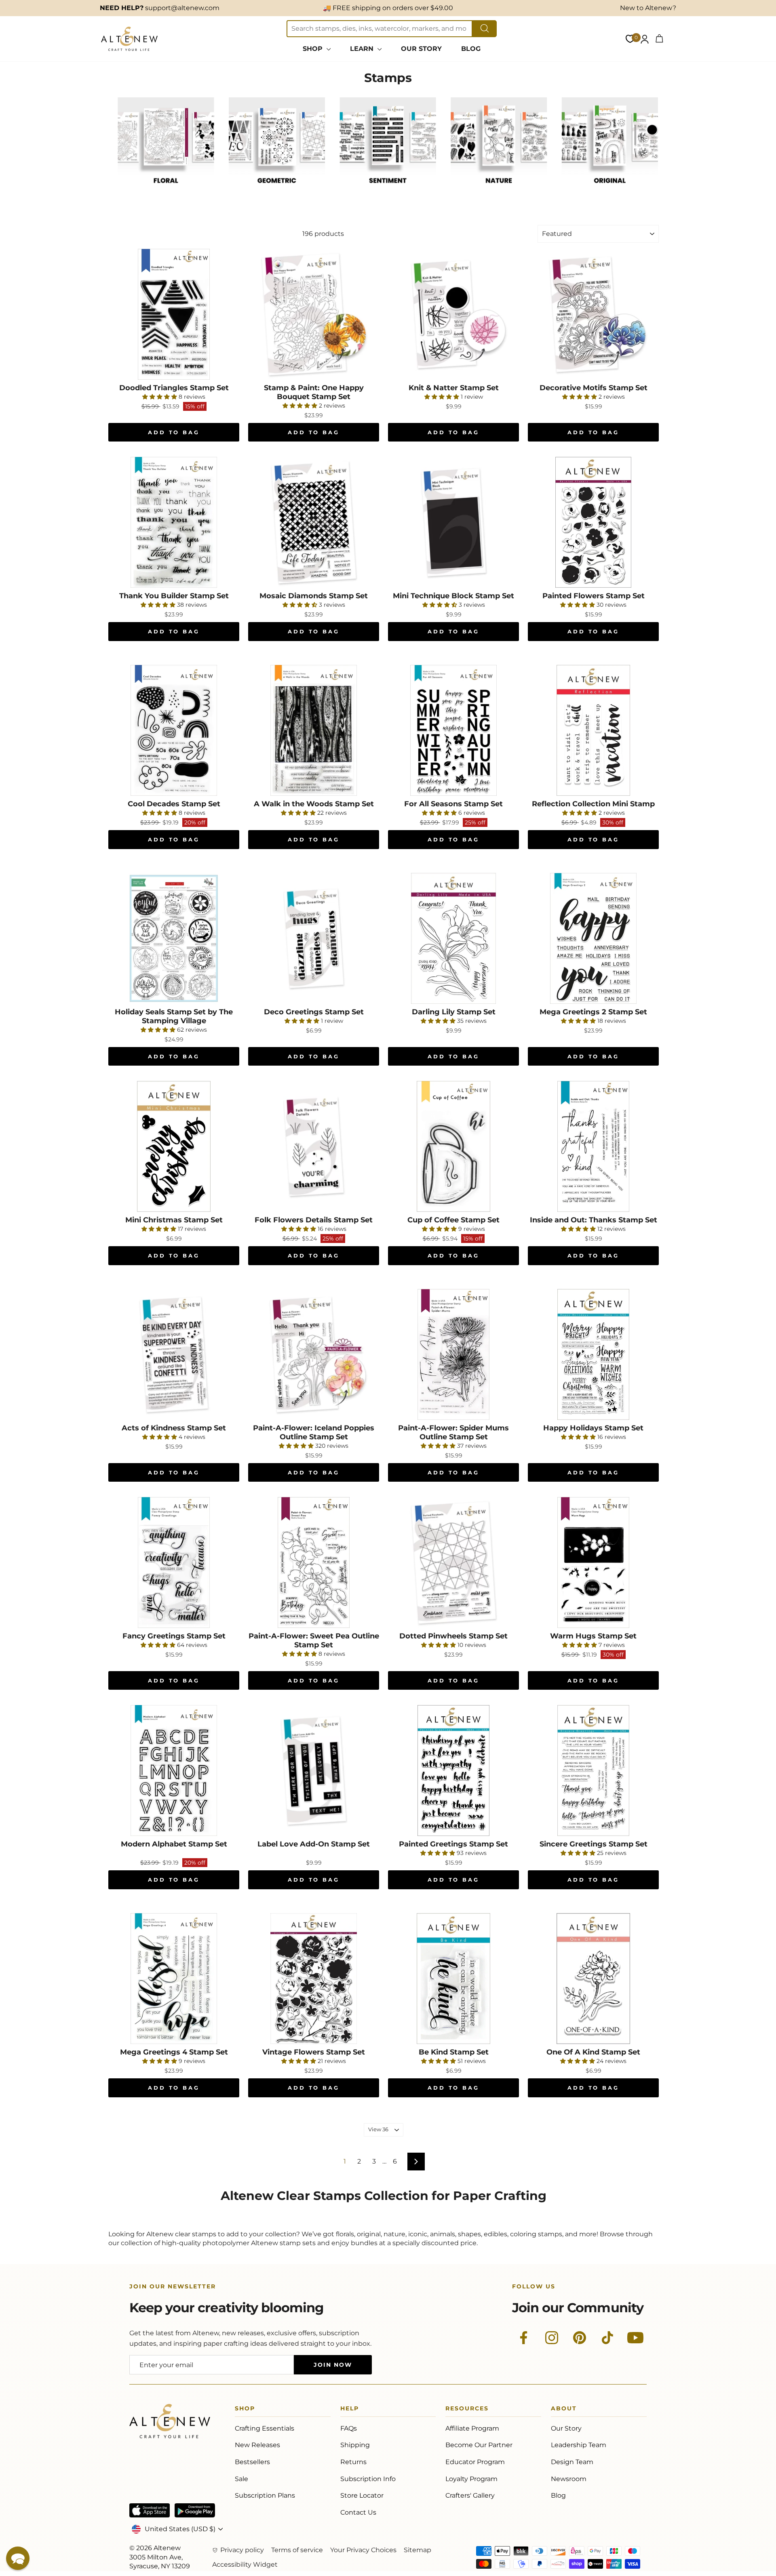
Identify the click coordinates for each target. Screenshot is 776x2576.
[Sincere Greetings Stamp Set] (593, 1771)
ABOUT (564, 2410)
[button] (18, 2558)
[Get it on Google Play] (195, 2510)
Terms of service (297, 2550)
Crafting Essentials (265, 2428)
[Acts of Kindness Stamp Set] (174, 1354)
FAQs (349, 2428)
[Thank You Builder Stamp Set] (174, 522)
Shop (245, 2410)
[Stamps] (166, 192)
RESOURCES (467, 2410)
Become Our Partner (479, 2445)
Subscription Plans (265, 2495)
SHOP (314, 49)
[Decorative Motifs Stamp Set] (593, 314)
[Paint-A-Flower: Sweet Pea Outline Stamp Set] (314, 1562)
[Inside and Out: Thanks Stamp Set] (593, 1146)
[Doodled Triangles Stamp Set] (174, 314)
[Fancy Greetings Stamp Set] (174, 1562)
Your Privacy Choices (363, 2550)
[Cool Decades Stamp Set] (174, 730)
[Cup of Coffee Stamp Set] (453, 1146)
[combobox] (380, 29)
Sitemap (418, 2550)
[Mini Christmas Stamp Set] (174, 1146)
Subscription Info (368, 2479)
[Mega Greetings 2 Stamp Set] (593, 938)
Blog (558, 2495)
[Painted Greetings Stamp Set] (453, 1771)
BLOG (471, 49)
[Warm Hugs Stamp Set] (593, 1562)
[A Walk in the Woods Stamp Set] (314, 730)
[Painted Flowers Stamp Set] (593, 522)
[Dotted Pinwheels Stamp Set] (453, 1562)
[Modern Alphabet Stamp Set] (174, 1771)
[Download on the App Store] (150, 2510)
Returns (353, 2462)
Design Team (572, 2462)
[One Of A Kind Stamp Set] (593, 1979)
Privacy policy (242, 2550)
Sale (241, 2479)
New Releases (257, 2445)
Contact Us (358, 2512)
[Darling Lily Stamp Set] (453, 938)
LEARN (363, 49)
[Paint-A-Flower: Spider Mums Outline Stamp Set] (453, 1354)
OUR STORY (421, 49)
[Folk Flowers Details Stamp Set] (314, 1146)
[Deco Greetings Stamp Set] (314, 938)
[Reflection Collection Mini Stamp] (593, 730)
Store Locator (362, 2495)
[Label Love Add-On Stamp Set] (314, 1771)
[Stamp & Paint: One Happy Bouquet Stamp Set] (314, 314)
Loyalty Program (471, 2479)
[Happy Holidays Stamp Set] (593, 1354)
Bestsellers (252, 2462)
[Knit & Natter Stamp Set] (453, 314)
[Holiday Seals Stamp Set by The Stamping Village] (174, 938)
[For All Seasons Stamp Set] (453, 730)
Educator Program (475, 2462)
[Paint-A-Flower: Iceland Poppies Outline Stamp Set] (314, 1354)
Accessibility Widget (245, 2564)
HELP (350, 2410)
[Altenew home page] (129, 39)
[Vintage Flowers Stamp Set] (314, 1979)
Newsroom (569, 2479)
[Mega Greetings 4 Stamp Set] (174, 1979)
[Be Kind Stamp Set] (453, 1979)
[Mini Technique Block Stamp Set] (453, 522)
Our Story (566, 2428)
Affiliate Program (472, 2428)
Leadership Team (579, 2445)
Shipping (355, 2445)
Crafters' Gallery (470, 2495)
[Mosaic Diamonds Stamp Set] (314, 522)
